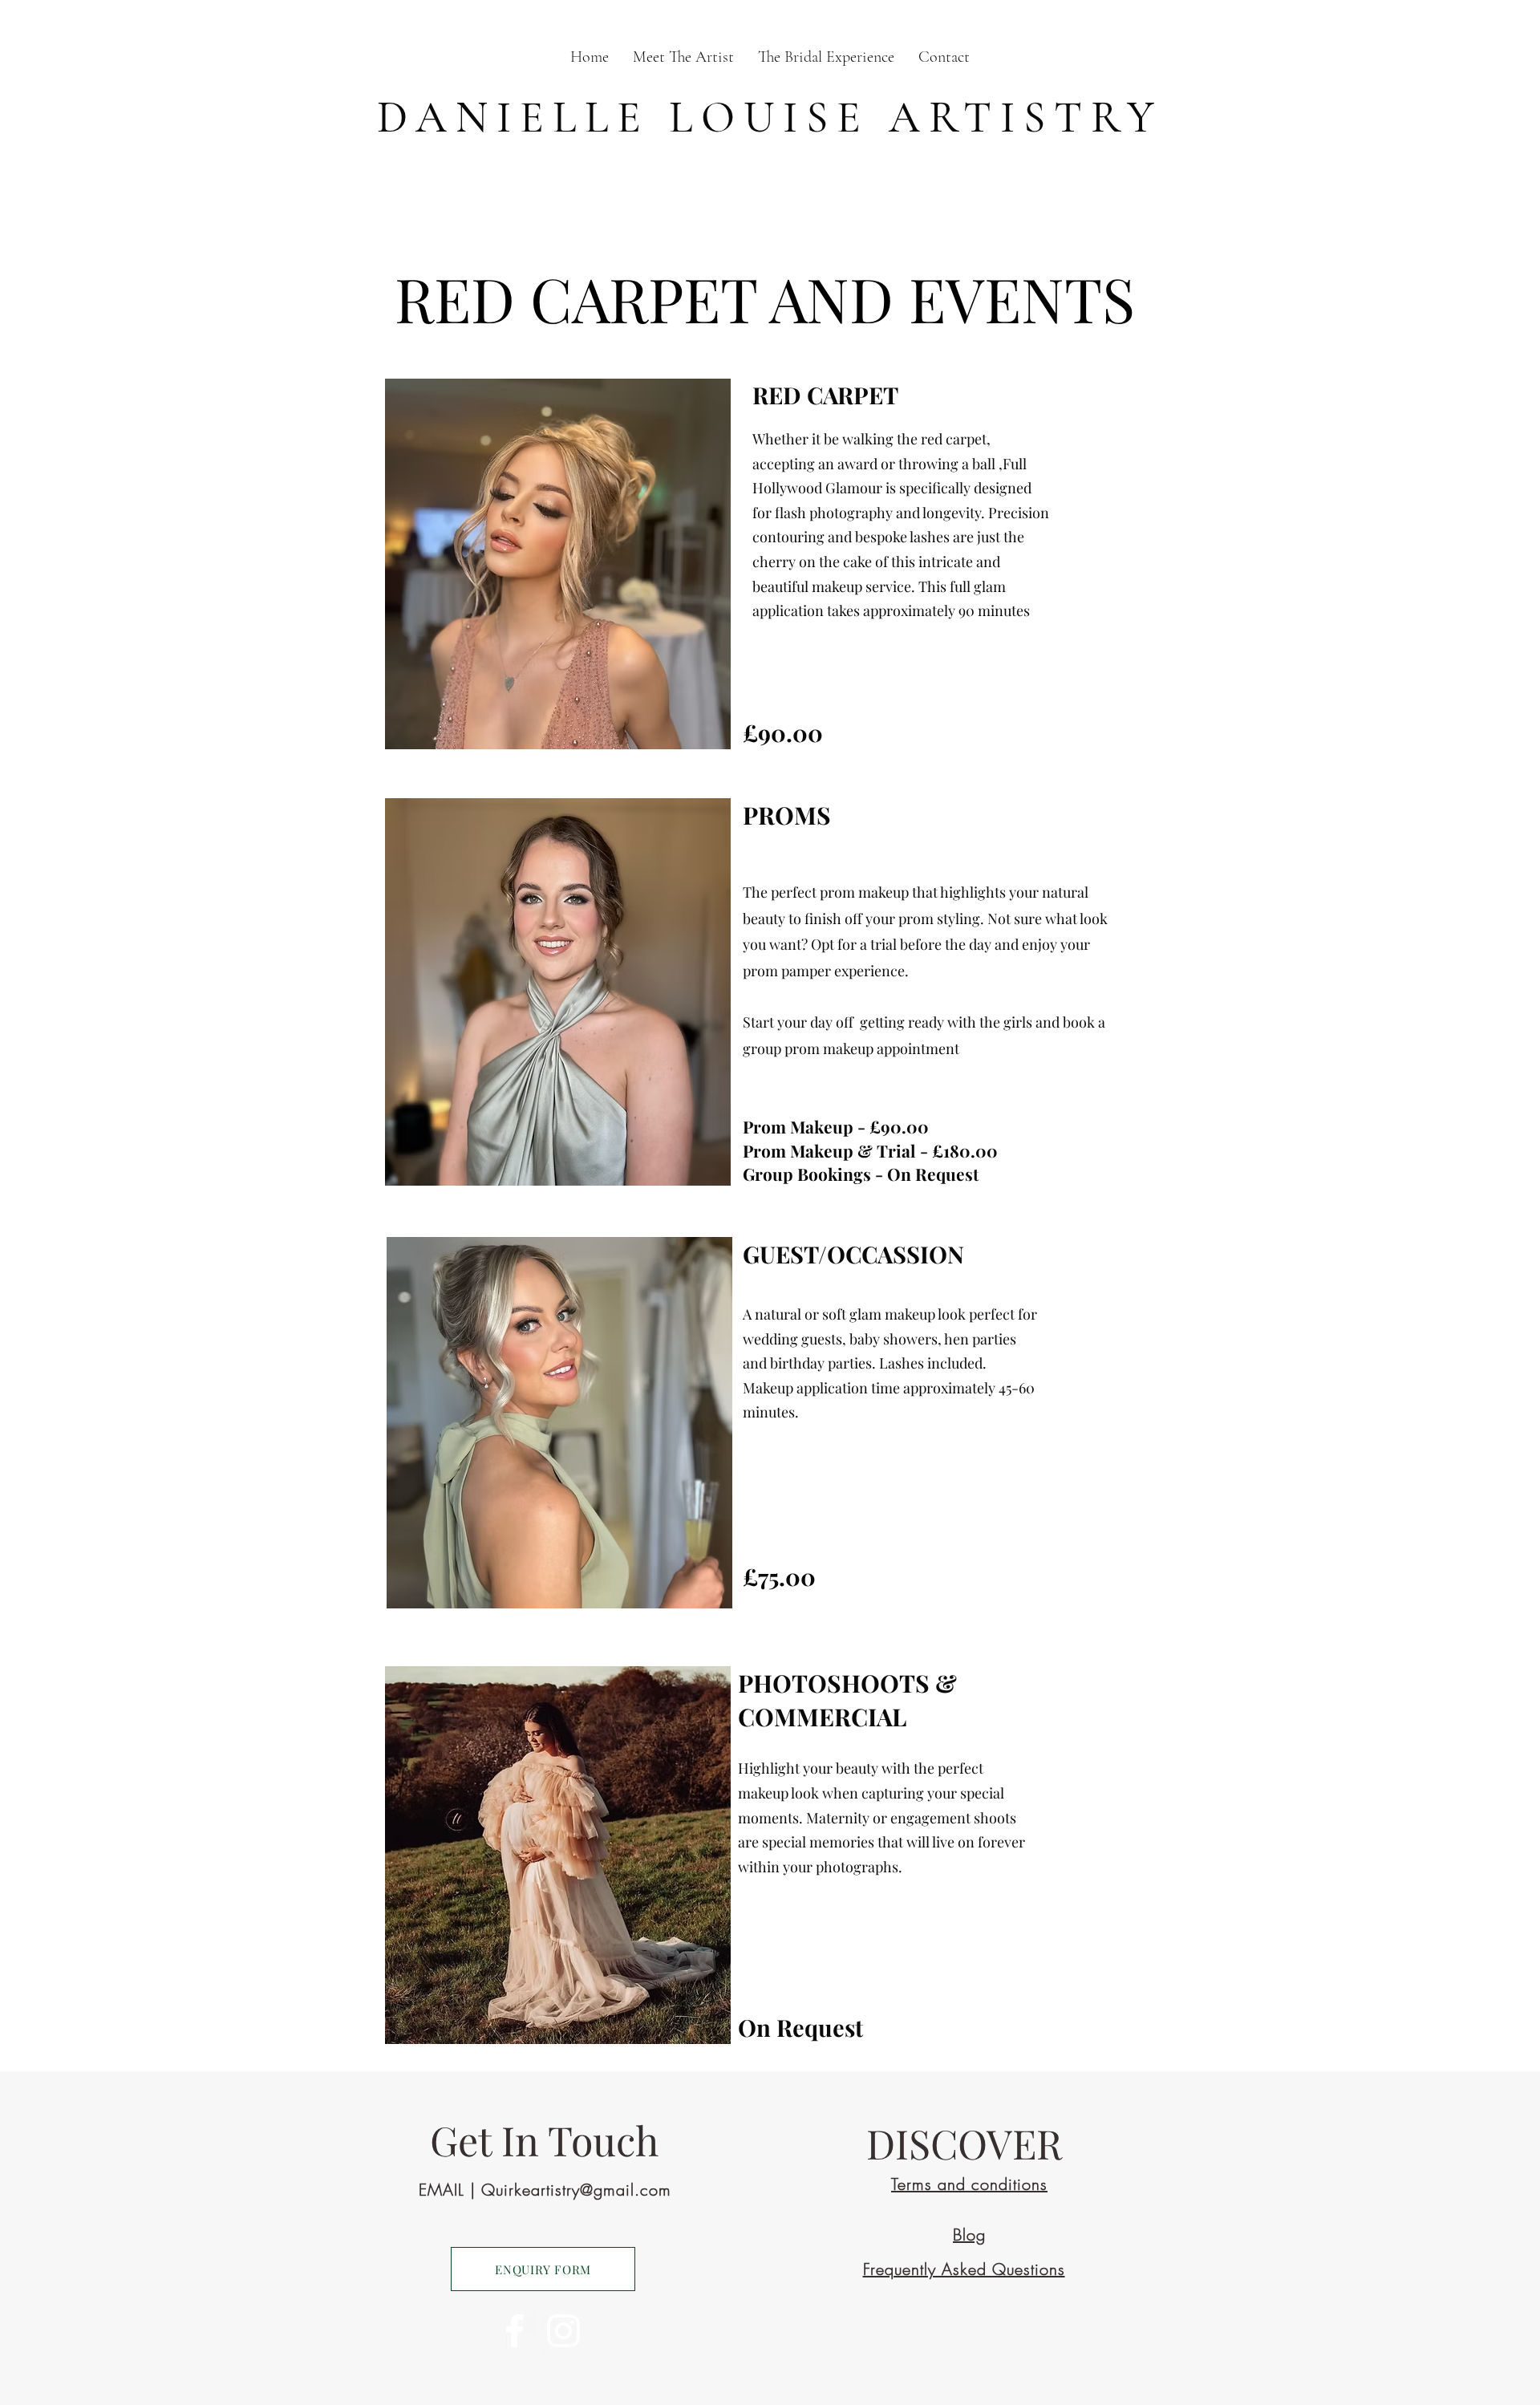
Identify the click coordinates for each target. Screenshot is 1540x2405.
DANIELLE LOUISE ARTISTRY (770, 118)
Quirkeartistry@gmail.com (576, 2190)
